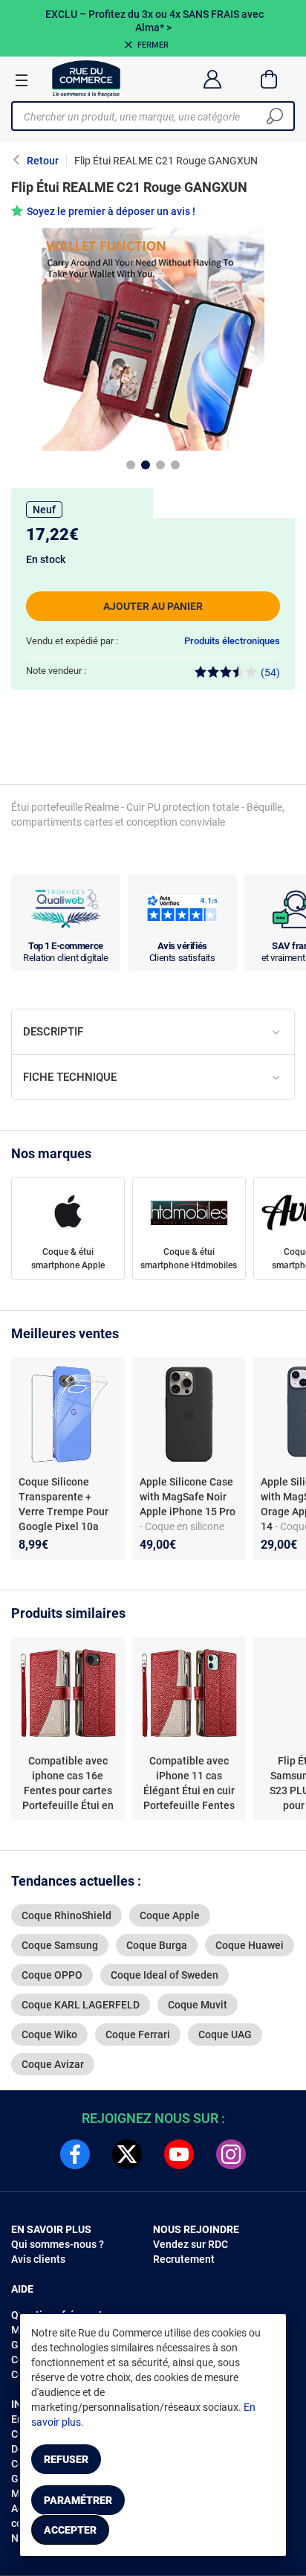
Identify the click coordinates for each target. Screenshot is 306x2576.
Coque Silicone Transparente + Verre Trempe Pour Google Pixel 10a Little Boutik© (64, 1512)
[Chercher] (275, 116)
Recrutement (184, 2259)
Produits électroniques (232, 641)
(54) (270, 672)
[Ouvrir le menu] (22, 80)
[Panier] (269, 79)
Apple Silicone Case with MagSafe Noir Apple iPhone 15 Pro (188, 1497)
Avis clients (38, 2259)
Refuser (66, 2459)
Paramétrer (78, 2500)
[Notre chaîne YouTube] (179, 2154)
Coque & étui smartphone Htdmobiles (189, 1259)
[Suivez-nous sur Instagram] (231, 2154)
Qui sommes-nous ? (58, 2244)
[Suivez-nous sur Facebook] (75, 2154)
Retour (43, 161)
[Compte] (212, 79)
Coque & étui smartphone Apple (68, 1259)
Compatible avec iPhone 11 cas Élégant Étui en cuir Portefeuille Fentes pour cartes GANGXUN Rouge (189, 1784)
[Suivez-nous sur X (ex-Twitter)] (127, 2154)
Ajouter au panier (153, 606)
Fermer (153, 45)
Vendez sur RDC (191, 2244)
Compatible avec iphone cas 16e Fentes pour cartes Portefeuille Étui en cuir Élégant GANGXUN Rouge (68, 1784)
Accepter (70, 2530)
